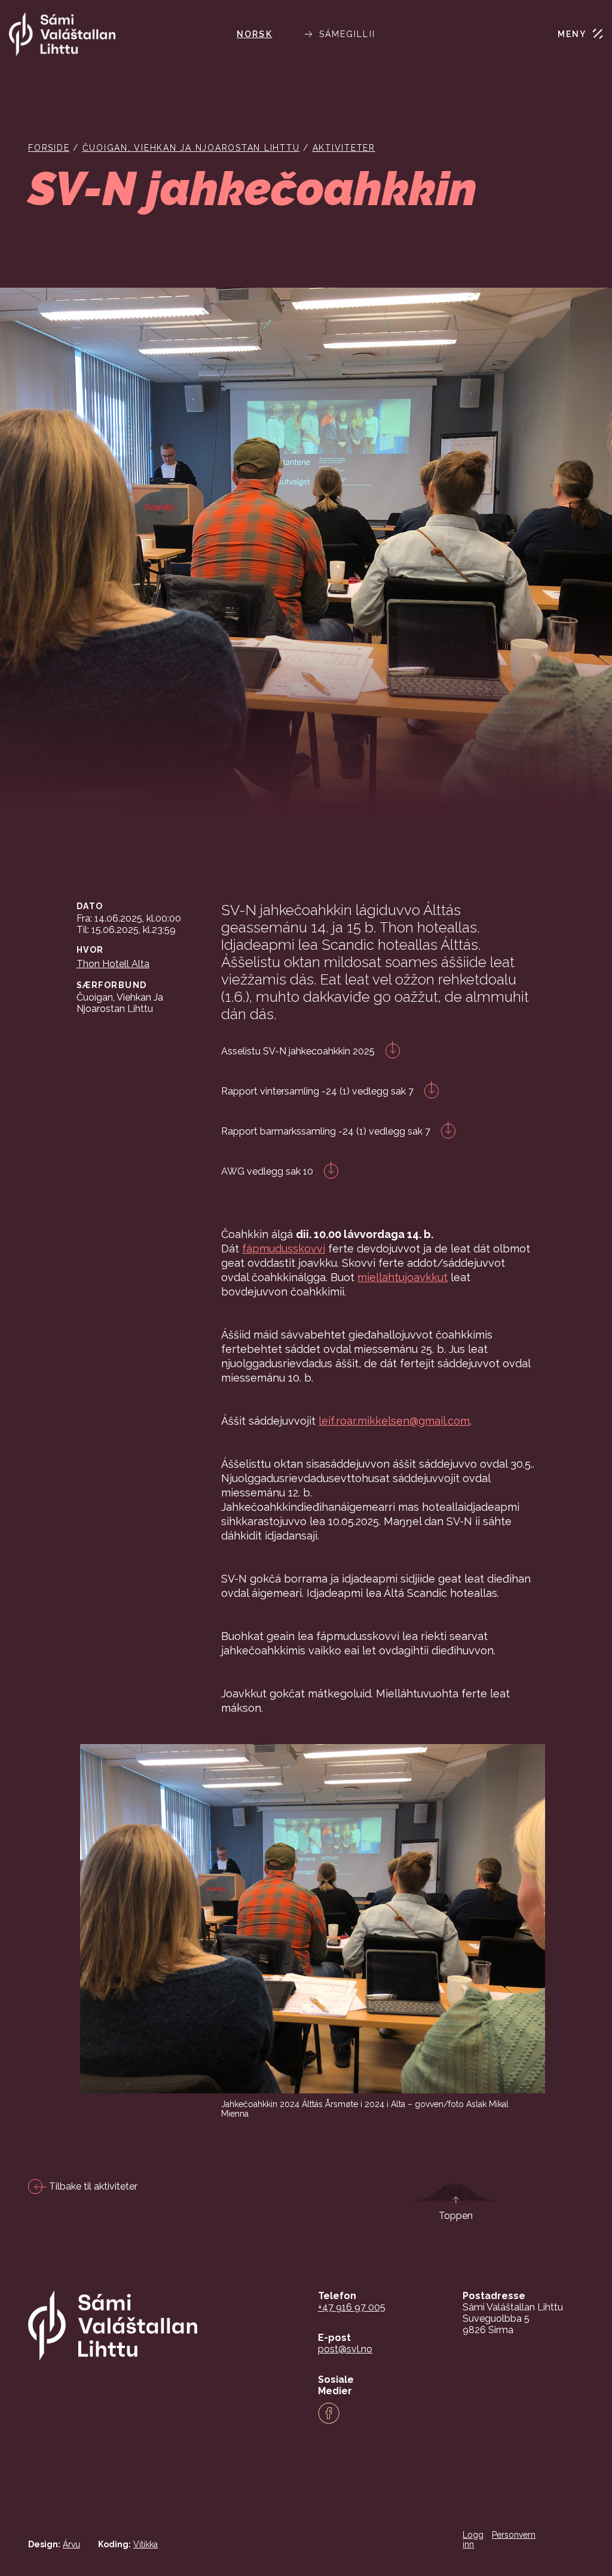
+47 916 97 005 (352, 2307)
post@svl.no (345, 2349)
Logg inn (473, 2540)
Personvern (514, 2535)
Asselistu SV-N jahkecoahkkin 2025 (299, 1051)
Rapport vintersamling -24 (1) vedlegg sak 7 (319, 1091)
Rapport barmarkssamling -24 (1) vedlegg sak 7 (327, 1131)
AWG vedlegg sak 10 (268, 1171)
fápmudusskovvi (284, 1249)
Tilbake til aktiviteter (92, 2186)
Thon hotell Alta (113, 964)
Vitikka (146, 2544)
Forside (49, 148)
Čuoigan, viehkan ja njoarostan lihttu (191, 148)
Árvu (71, 2544)
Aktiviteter (344, 148)
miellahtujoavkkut (403, 1277)
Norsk (255, 34)
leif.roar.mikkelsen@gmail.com (394, 1421)
